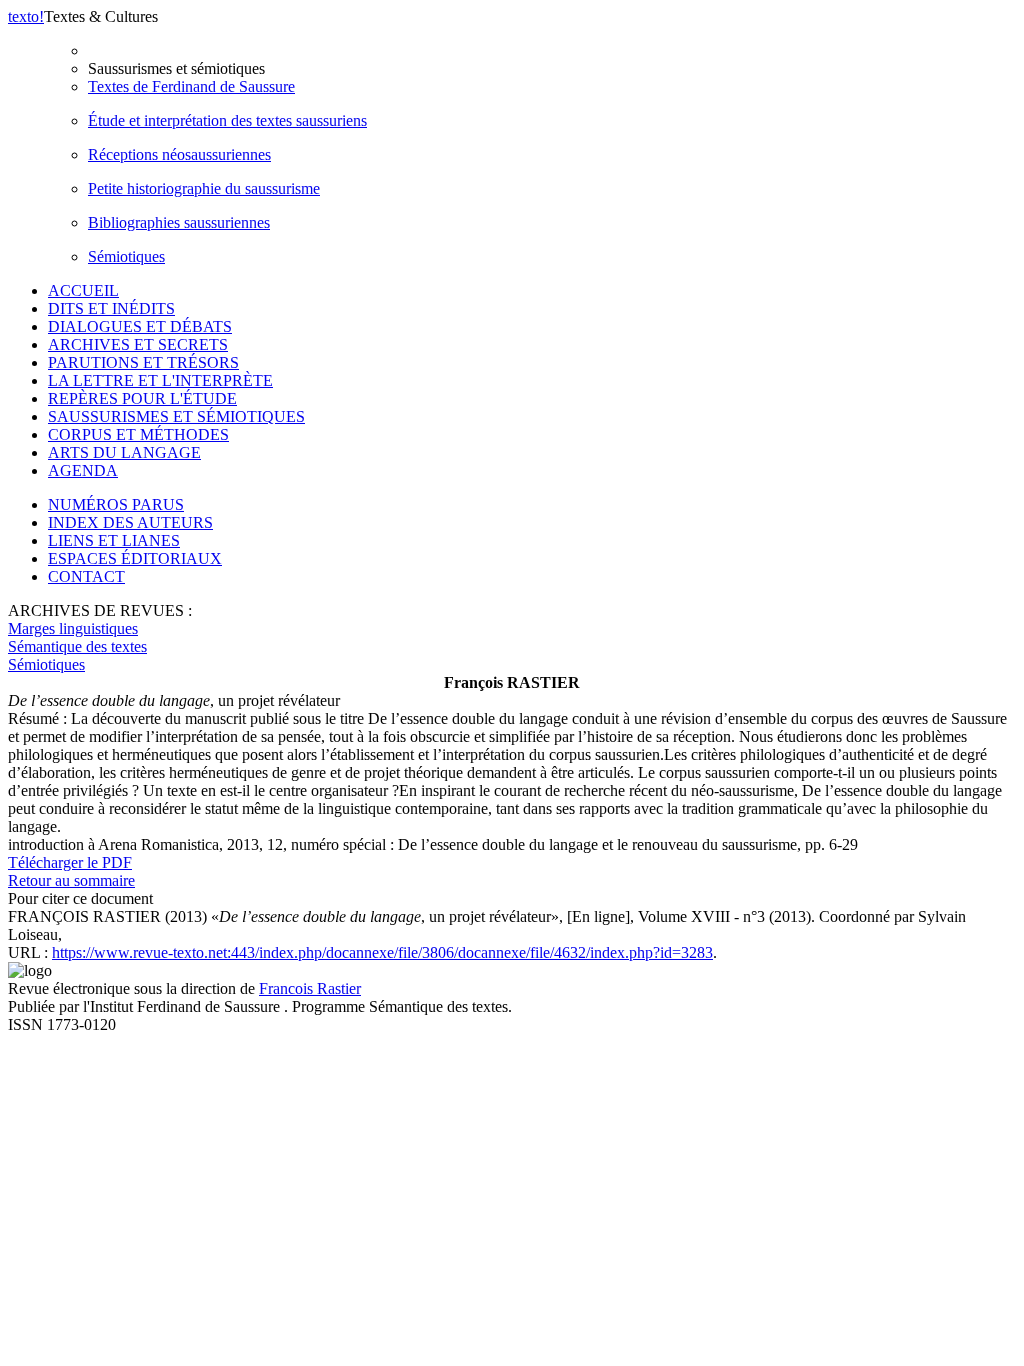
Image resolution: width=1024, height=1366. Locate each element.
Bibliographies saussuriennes (179, 222)
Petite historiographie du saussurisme (204, 188)
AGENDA (83, 470)
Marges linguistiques (73, 628)
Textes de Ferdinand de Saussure (191, 86)
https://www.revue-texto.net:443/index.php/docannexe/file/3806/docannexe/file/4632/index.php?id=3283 (382, 952)
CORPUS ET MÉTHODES (138, 434)
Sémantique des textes (77, 646)
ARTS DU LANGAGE (124, 452)
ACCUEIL (83, 290)
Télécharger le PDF (70, 862)
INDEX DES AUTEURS (130, 522)
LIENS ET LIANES (114, 540)
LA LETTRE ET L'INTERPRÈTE (160, 380)
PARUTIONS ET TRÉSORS (143, 362)
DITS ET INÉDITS (111, 308)
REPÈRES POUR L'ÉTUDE (142, 398)
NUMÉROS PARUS (116, 504)
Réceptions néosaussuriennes (179, 154)
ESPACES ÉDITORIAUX (135, 558)
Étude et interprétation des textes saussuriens (227, 120)
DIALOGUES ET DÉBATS (140, 326)
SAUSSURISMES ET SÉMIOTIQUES (176, 416)
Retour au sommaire (71, 880)
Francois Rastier (310, 988)
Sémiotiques (126, 256)
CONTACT (86, 576)
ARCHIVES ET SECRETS (138, 344)
